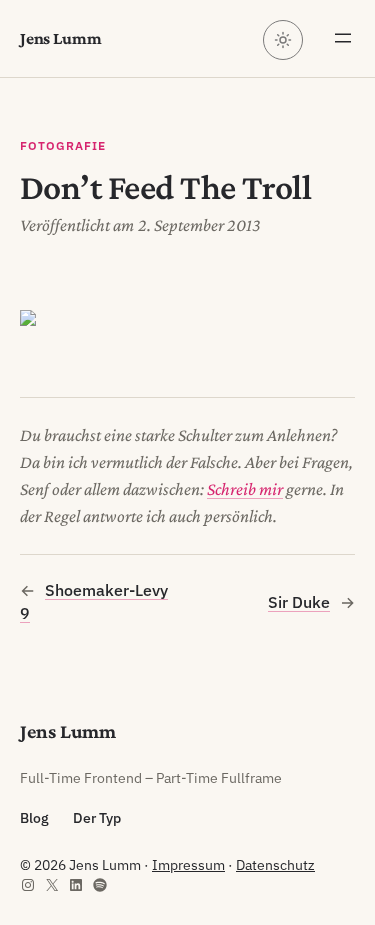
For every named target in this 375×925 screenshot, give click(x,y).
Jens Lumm (60, 38)
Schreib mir (245, 489)
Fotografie (63, 145)
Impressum (188, 865)
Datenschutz (275, 865)
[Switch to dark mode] (283, 40)
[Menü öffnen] (343, 38)
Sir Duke (299, 602)
